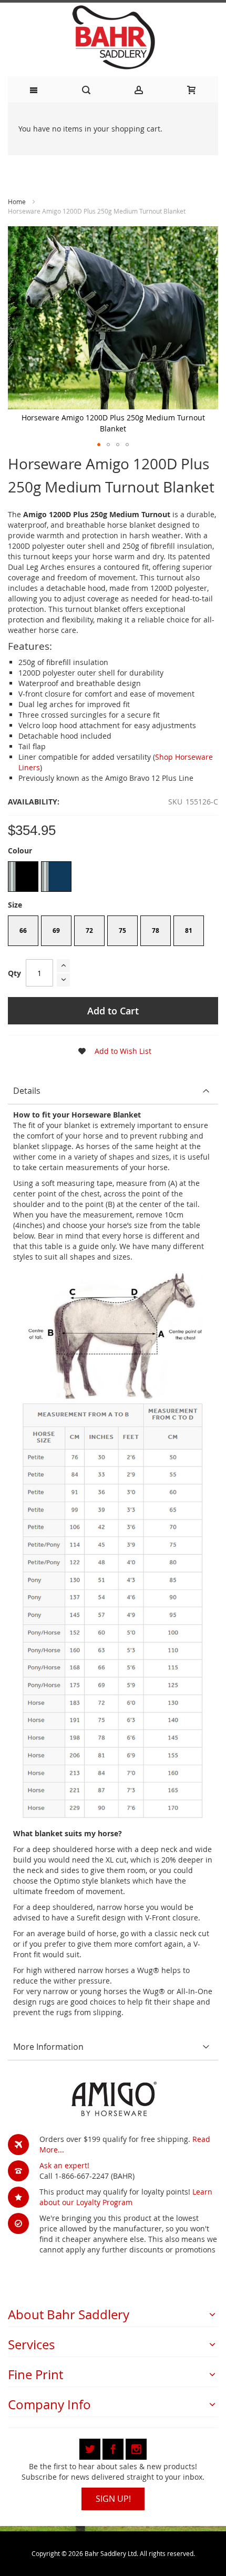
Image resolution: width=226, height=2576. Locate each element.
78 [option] (156, 930)
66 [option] (23, 930)
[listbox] (113, 878)
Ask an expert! (64, 2165)
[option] (23, 877)
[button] (99, 445)
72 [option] (89, 930)
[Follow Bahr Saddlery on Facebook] (114, 2447)
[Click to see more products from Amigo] (113, 2100)
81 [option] (189, 930)
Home (17, 202)
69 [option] (56, 930)
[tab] (113, 1091)
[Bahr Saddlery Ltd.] (113, 38)
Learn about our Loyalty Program (126, 2197)
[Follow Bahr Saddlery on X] (91, 2447)
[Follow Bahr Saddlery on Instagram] (136, 2447)
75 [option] (122, 930)
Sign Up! (113, 2499)
